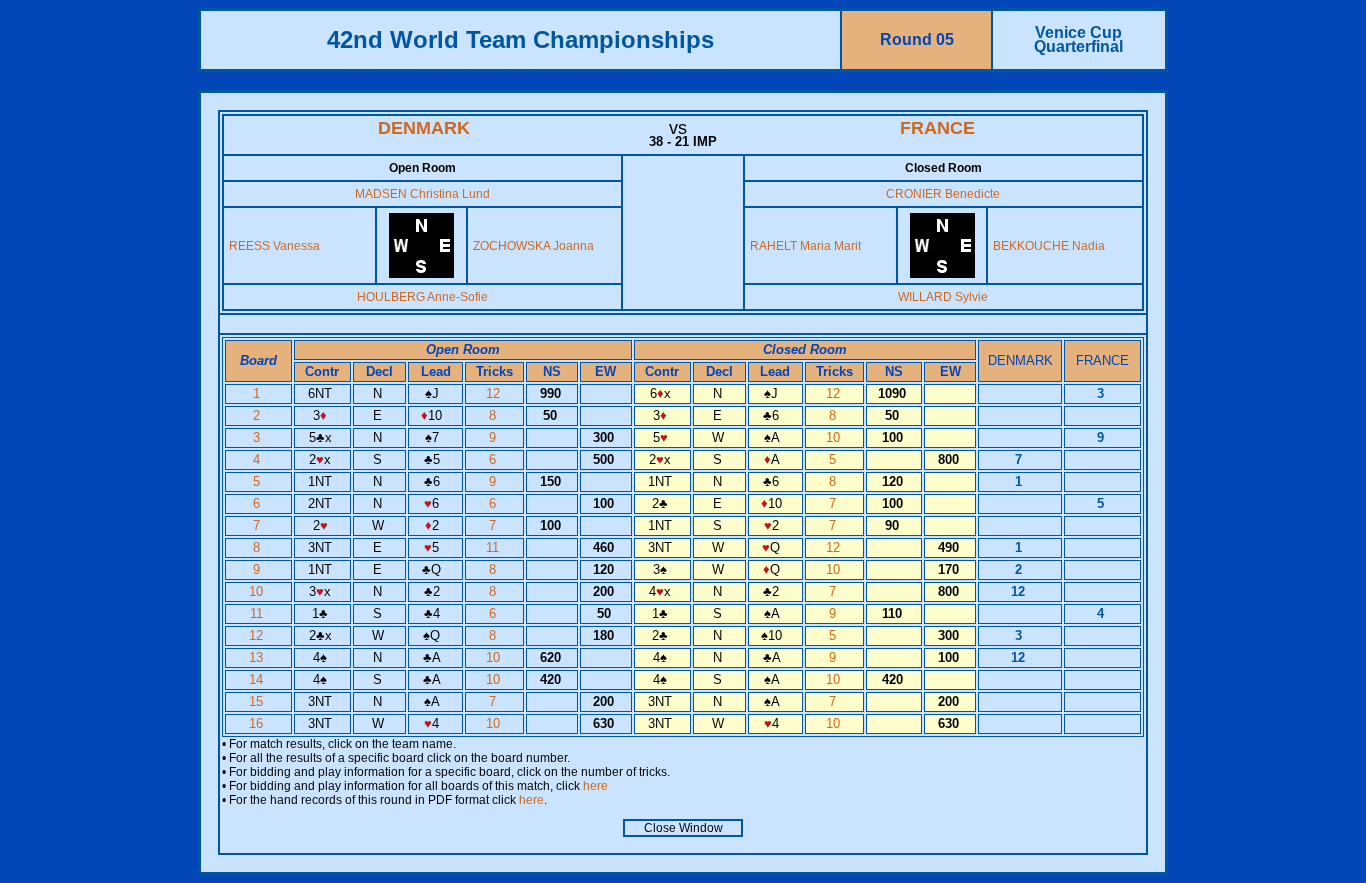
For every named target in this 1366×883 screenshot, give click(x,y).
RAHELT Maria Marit (805, 246)
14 (258, 679)
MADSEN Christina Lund (422, 194)
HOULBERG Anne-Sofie (422, 297)
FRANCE (937, 128)
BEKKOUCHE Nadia (1049, 246)
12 (495, 393)
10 (835, 437)
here (595, 786)
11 (494, 547)
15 (258, 701)
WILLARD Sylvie (943, 297)
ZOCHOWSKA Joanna (533, 246)
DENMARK (424, 128)
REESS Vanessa (274, 246)
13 (258, 657)
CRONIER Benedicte (943, 194)
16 (258, 723)
